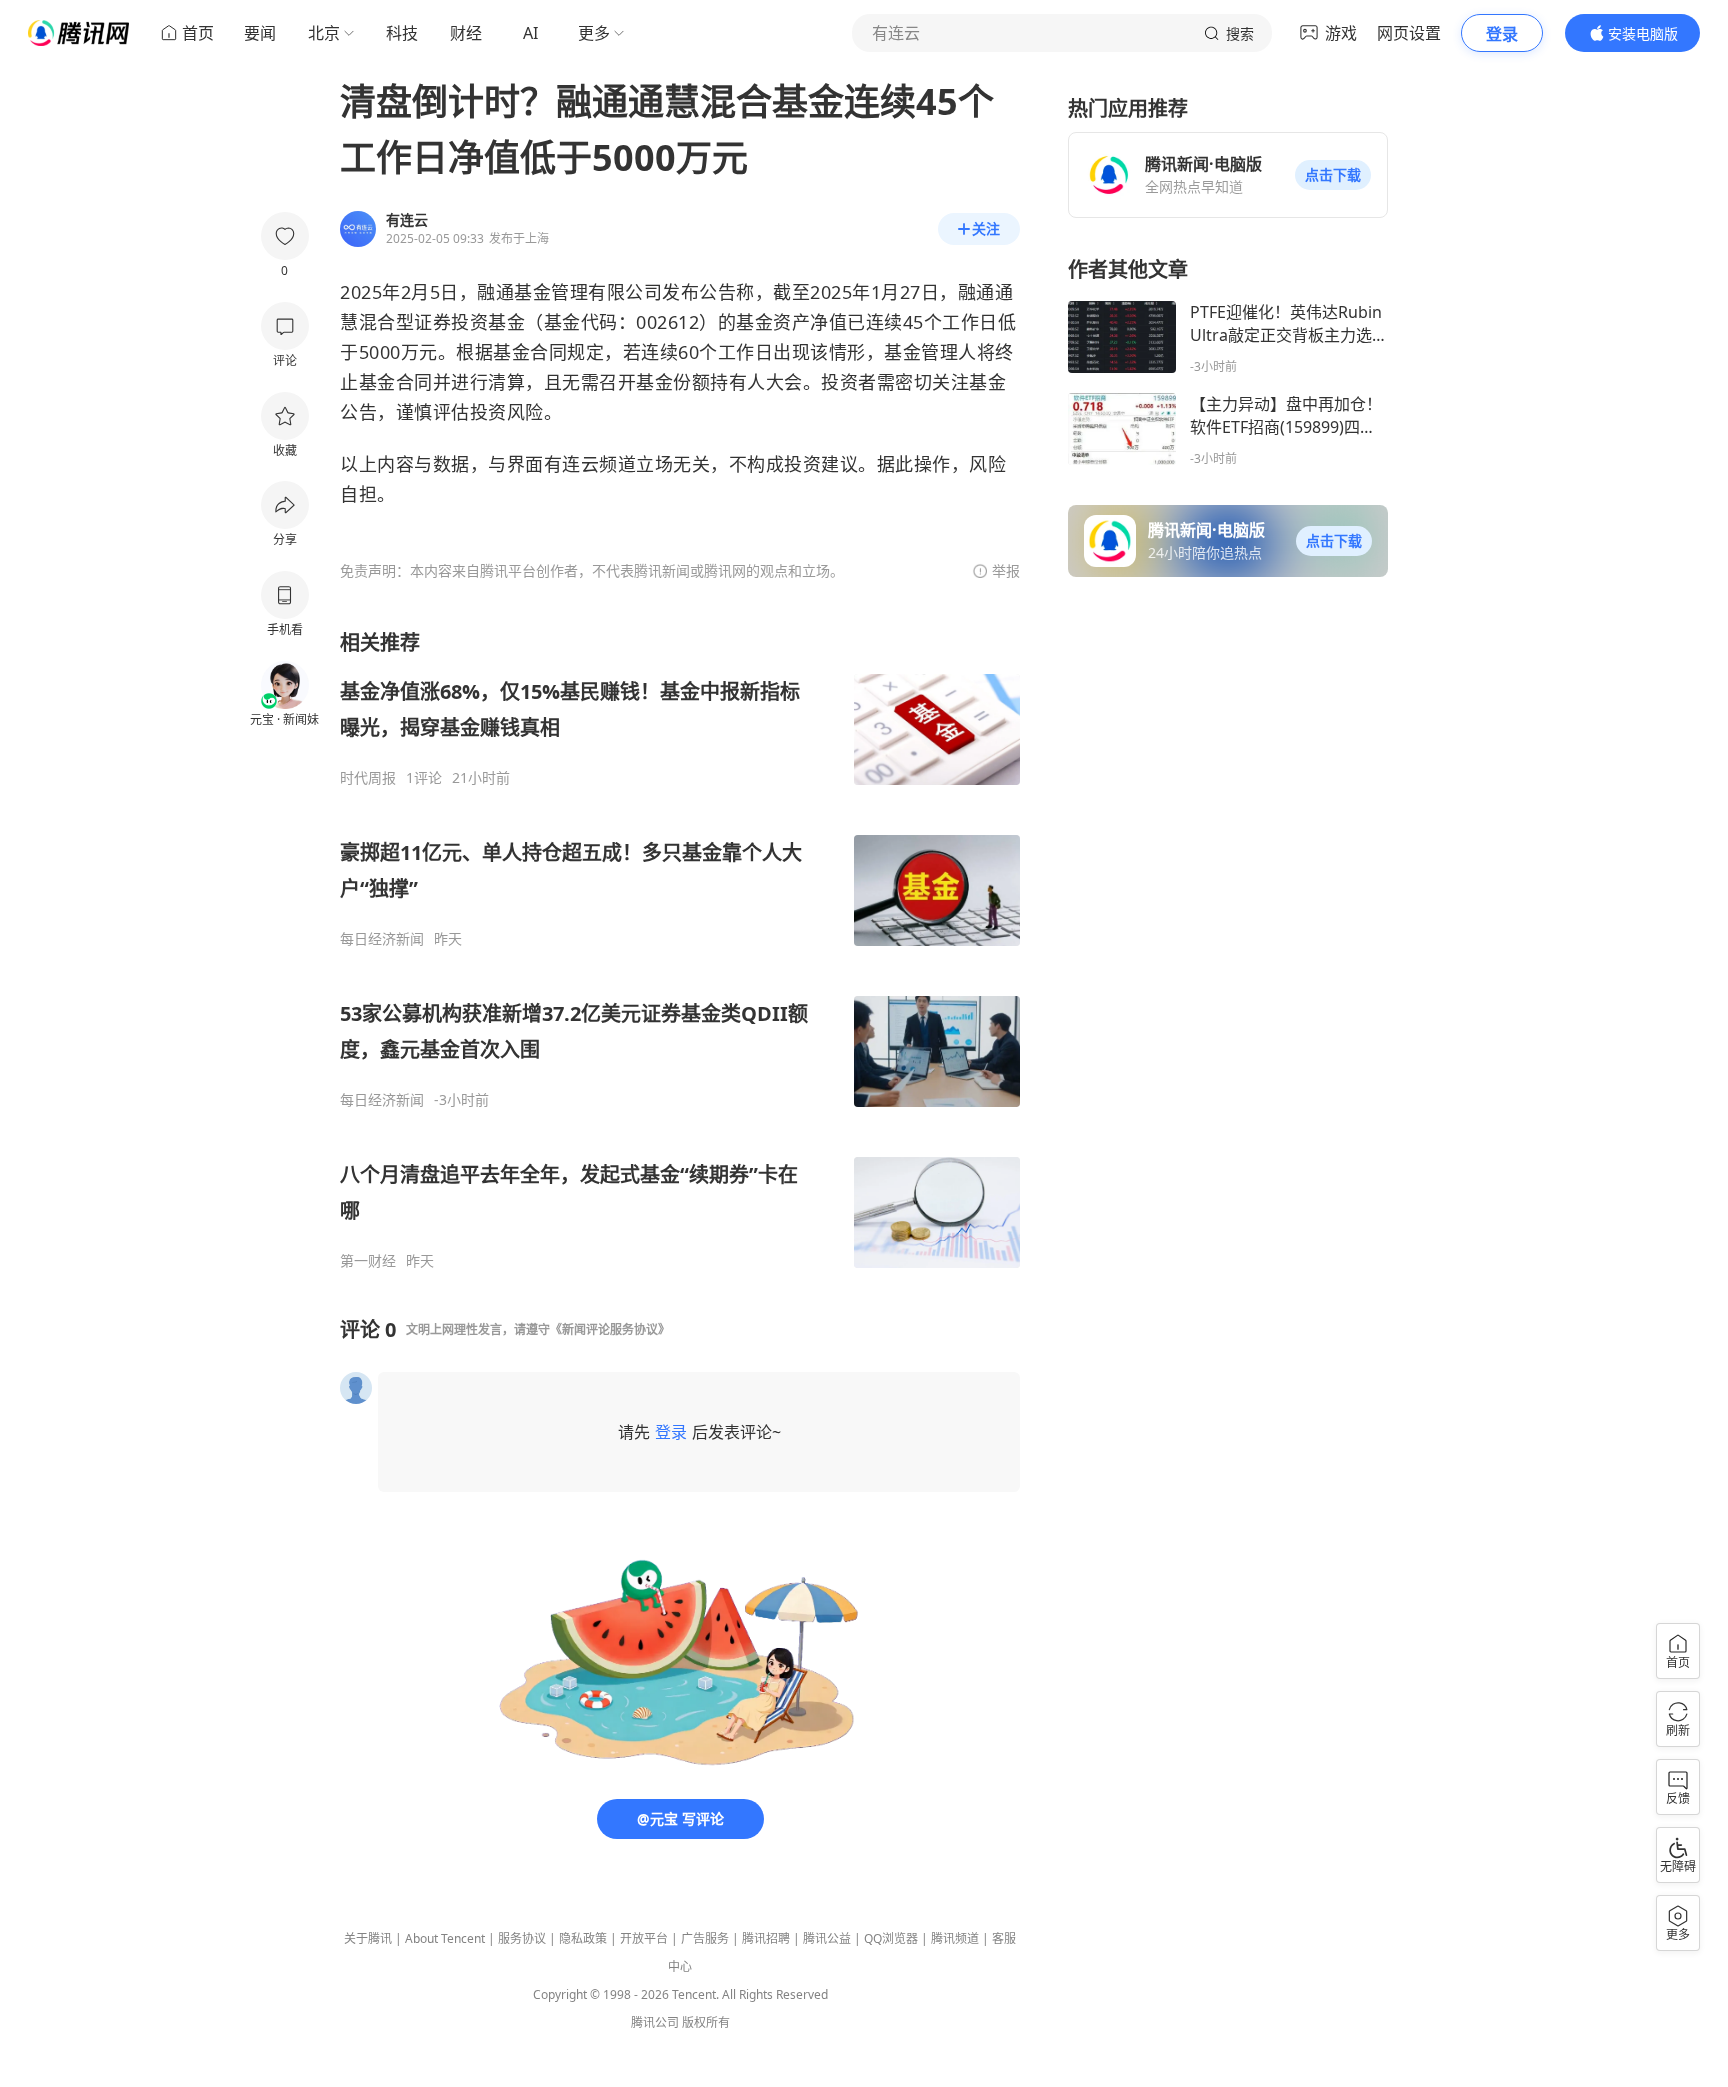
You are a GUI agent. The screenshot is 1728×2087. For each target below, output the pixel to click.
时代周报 (368, 778)
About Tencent (445, 1938)
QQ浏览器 (891, 1938)
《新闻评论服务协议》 (610, 1329)
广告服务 (705, 1938)
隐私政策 (583, 1938)
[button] (1333, 175)
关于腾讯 (368, 1938)
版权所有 (706, 2022)
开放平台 (644, 1938)
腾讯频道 (955, 1938)
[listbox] (680, 949)
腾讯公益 (827, 1938)
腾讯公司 (655, 2022)
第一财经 (368, 1261)
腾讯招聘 (766, 1938)
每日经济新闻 (382, 939)
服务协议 (522, 1938)
